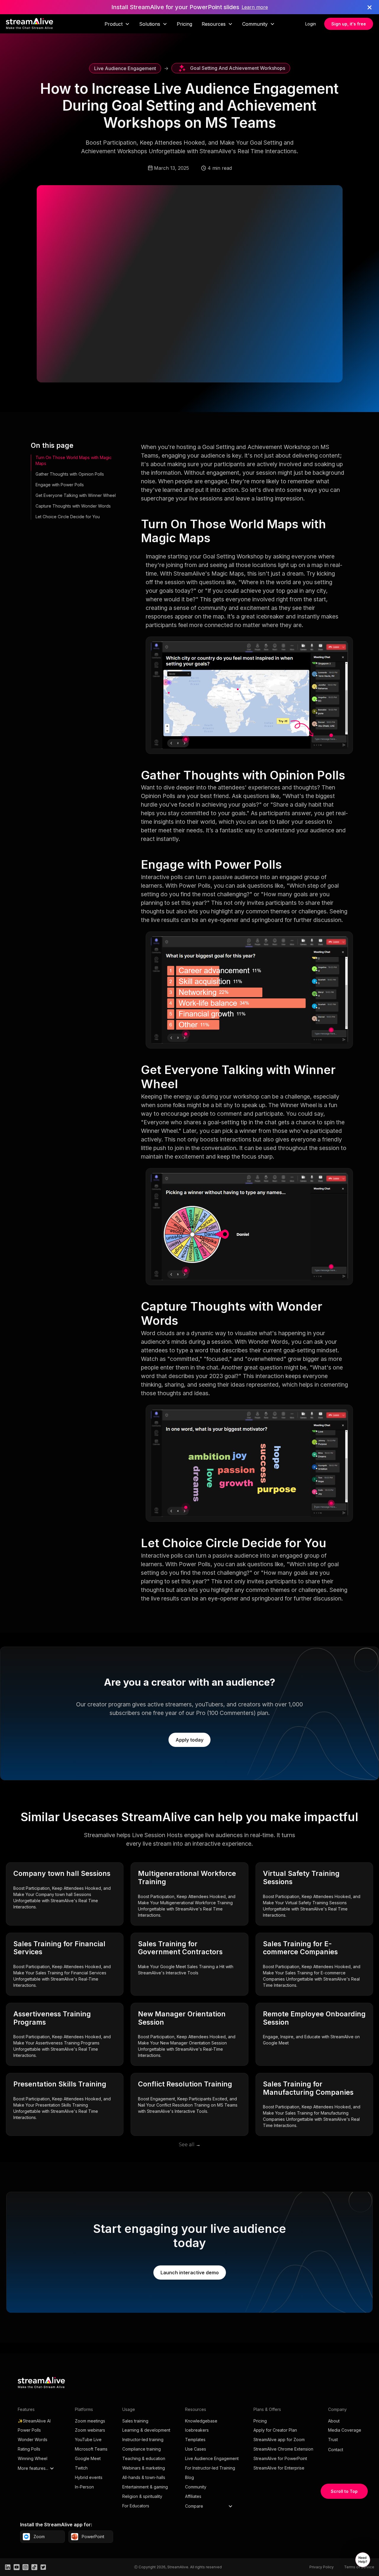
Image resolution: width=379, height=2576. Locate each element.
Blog (189, 2477)
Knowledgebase (201, 2421)
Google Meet (88, 2458)
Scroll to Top (344, 2491)
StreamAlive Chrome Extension (283, 2449)
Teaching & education (144, 2458)
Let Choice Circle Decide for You (68, 517)
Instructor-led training (143, 2439)
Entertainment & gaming (145, 2487)
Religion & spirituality (142, 2496)
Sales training (135, 2421)
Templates (195, 2439)
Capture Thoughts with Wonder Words (73, 506)
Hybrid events (89, 2477)
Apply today (189, 1740)
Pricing (184, 24)
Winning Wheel (33, 2458)
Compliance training (142, 2449)
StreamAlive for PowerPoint (280, 2458)
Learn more (255, 7)
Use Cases (196, 2449)
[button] (117, 24)
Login (311, 24)
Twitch (81, 2468)
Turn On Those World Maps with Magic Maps (74, 460)
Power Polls (29, 2430)
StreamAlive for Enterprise (279, 2468)
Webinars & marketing (144, 2468)
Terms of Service (359, 2567)
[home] (30, 24)
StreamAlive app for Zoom (279, 2439)
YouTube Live (88, 2439)
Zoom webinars (90, 2430)
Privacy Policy (322, 2567)
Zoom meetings (90, 2421)
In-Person (84, 2487)
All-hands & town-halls (144, 2477)
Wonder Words (33, 2439)
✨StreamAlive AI (34, 2421)
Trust (333, 2439)
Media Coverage (345, 2430)
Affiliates (193, 2496)
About (334, 2421)
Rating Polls (29, 2449)
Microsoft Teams (91, 2449)
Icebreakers (197, 2430)
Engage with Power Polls (60, 485)
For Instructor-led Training (210, 2468)
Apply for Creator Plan (275, 2430)
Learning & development (146, 2430)
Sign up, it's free (349, 24)
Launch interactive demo (190, 2273)
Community (196, 2487)
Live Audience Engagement (212, 2458)
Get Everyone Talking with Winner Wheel (76, 495)
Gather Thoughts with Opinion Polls (70, 474)
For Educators (136, 2506)
